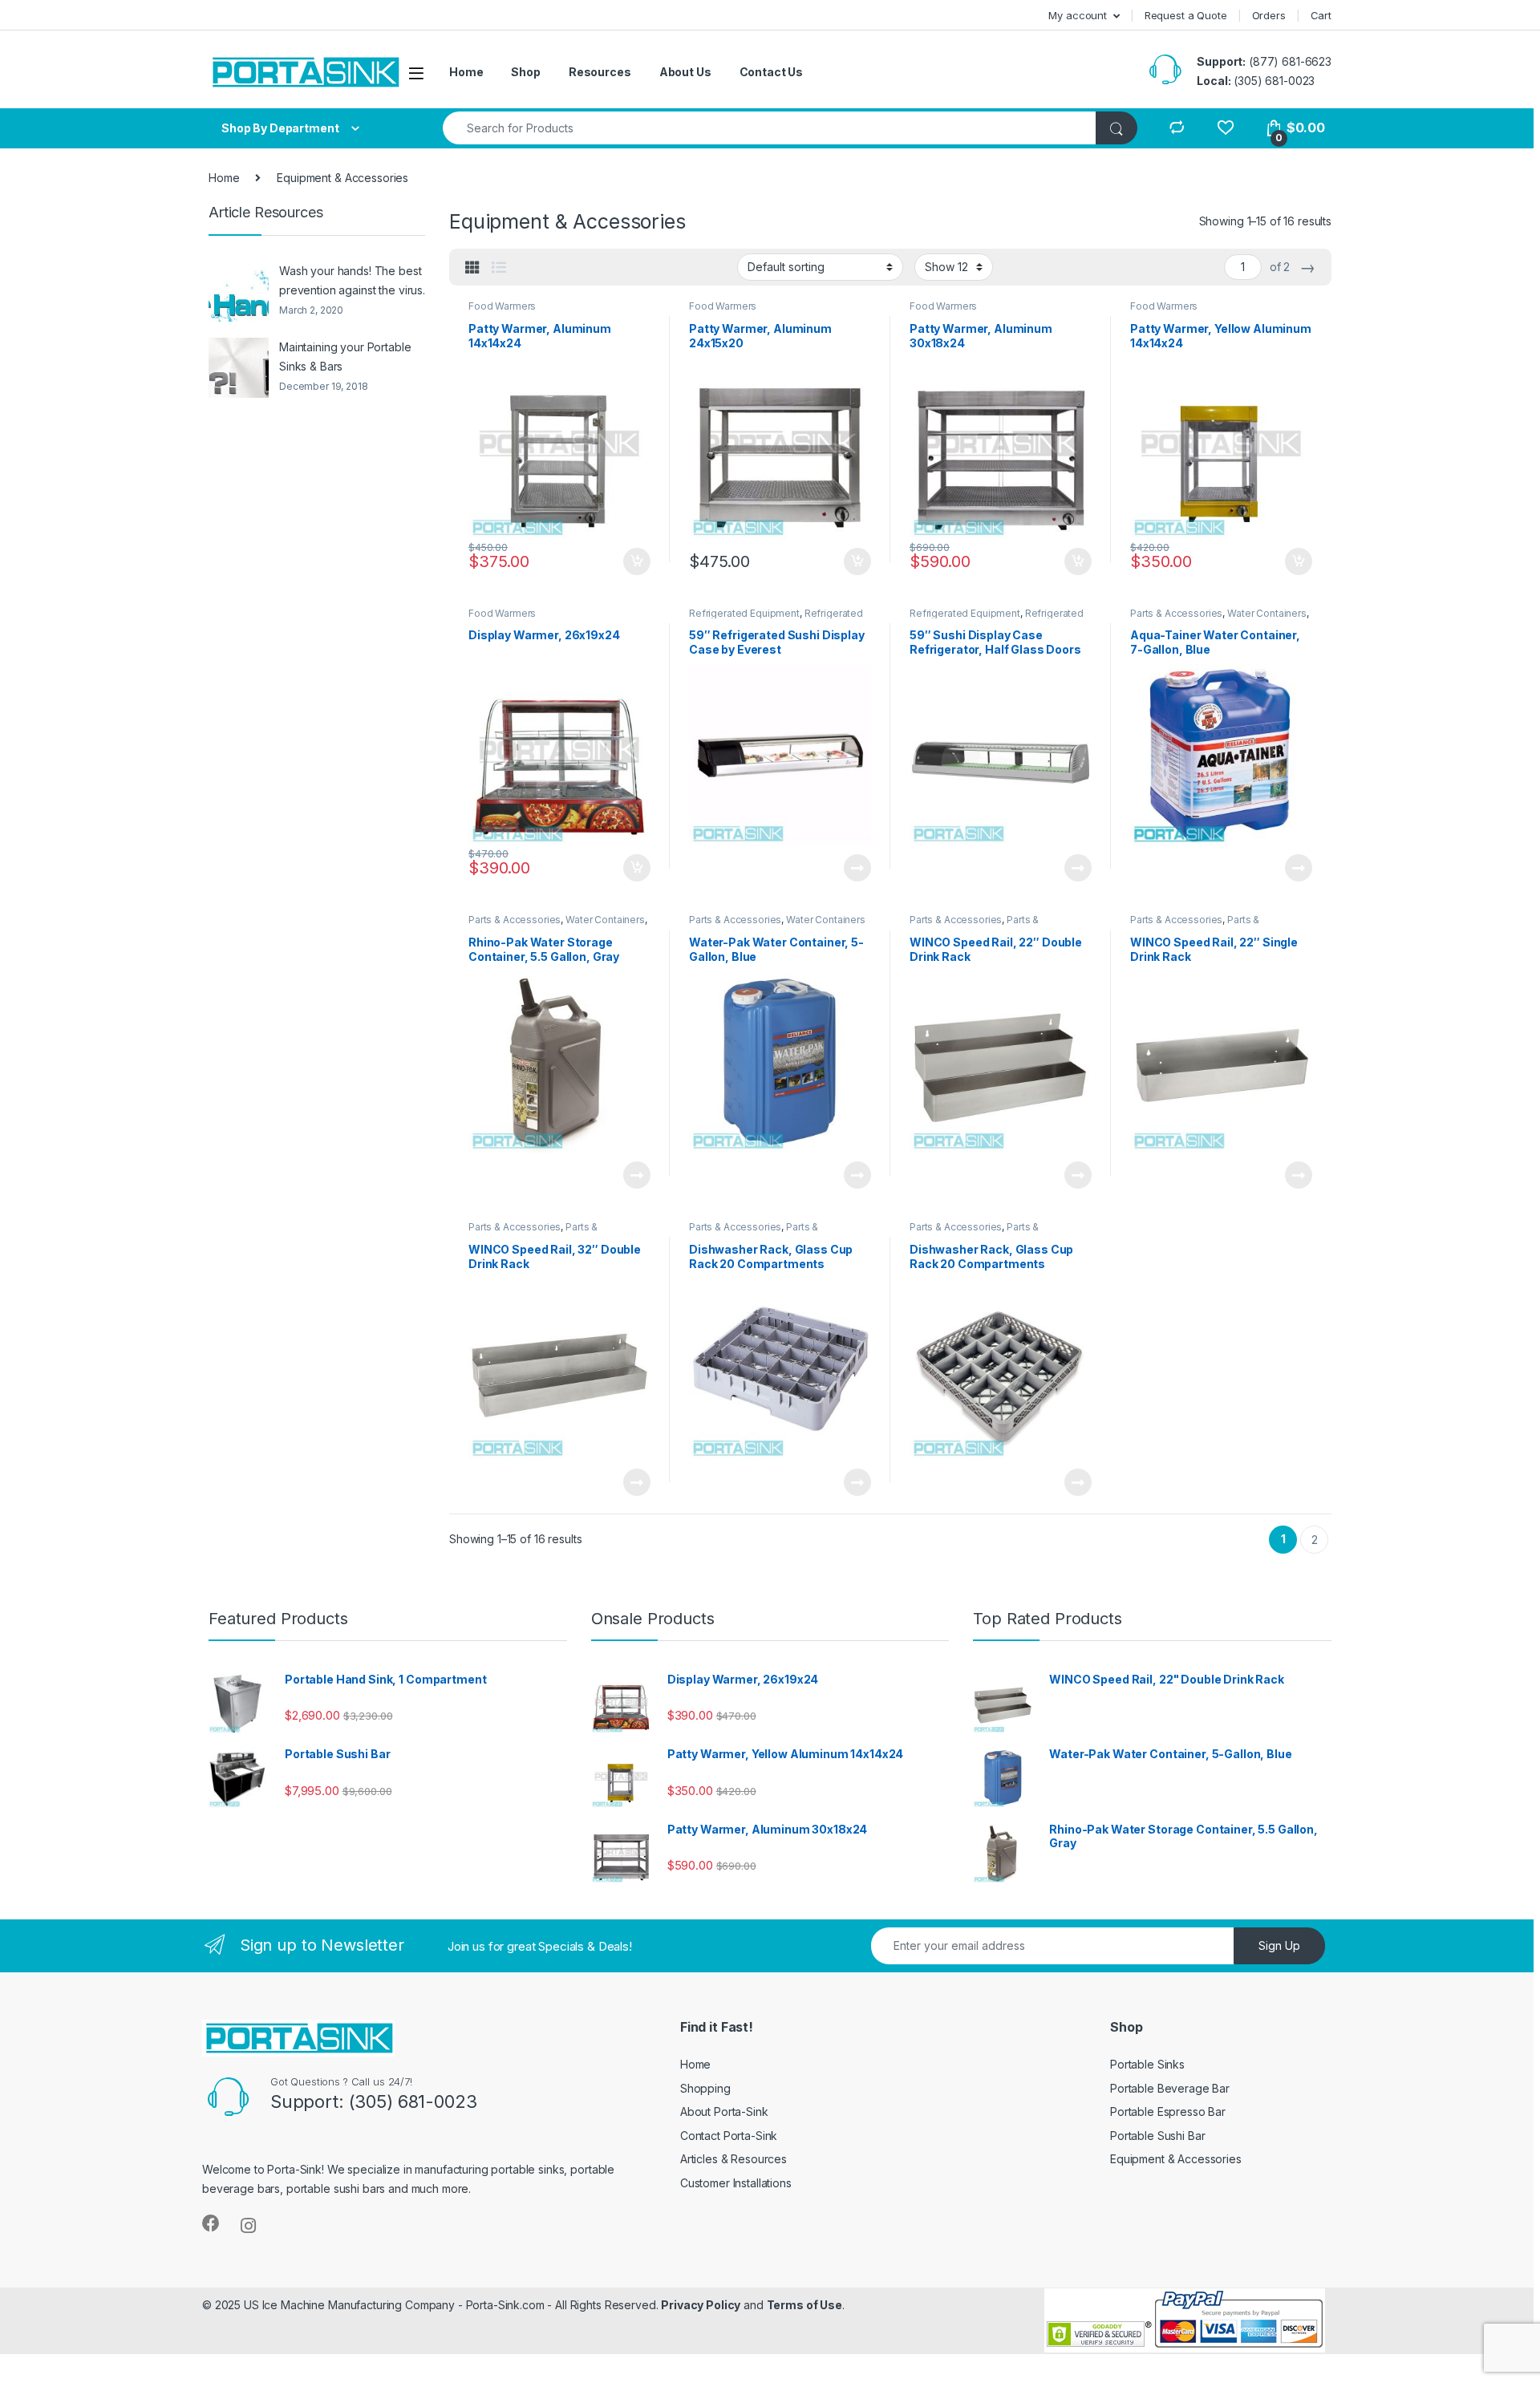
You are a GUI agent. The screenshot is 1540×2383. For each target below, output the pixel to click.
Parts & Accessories (1176, 613)
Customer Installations (736, 2183)
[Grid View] (472, 268)
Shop (525, 72)
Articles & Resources (734, 2159)
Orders (1269, 15)
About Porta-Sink (724, 2111)
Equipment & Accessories (1176, 2159)
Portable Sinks (1147, 2064)
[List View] (499, 268)
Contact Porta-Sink (729, 2136)
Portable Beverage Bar (1170, 2088)
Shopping (705, 2088)
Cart (1321, 15)
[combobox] (770, 128)
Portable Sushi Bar (1157, 2136)
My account (1078, 15)
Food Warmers (502, 306)
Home (466, 72)
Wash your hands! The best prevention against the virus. (352, 280)
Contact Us (772, 72)
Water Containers (1267, 613)
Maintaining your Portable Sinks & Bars (345, 357)
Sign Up (1279, 1945)
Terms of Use (804, 2305)
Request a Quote (1186, 15)
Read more (857, 868)
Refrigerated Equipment (744, 613)
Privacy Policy (701, 2305)
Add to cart (637, 561)
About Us (685, 72)
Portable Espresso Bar (1168, 2111)
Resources (600, 72)
